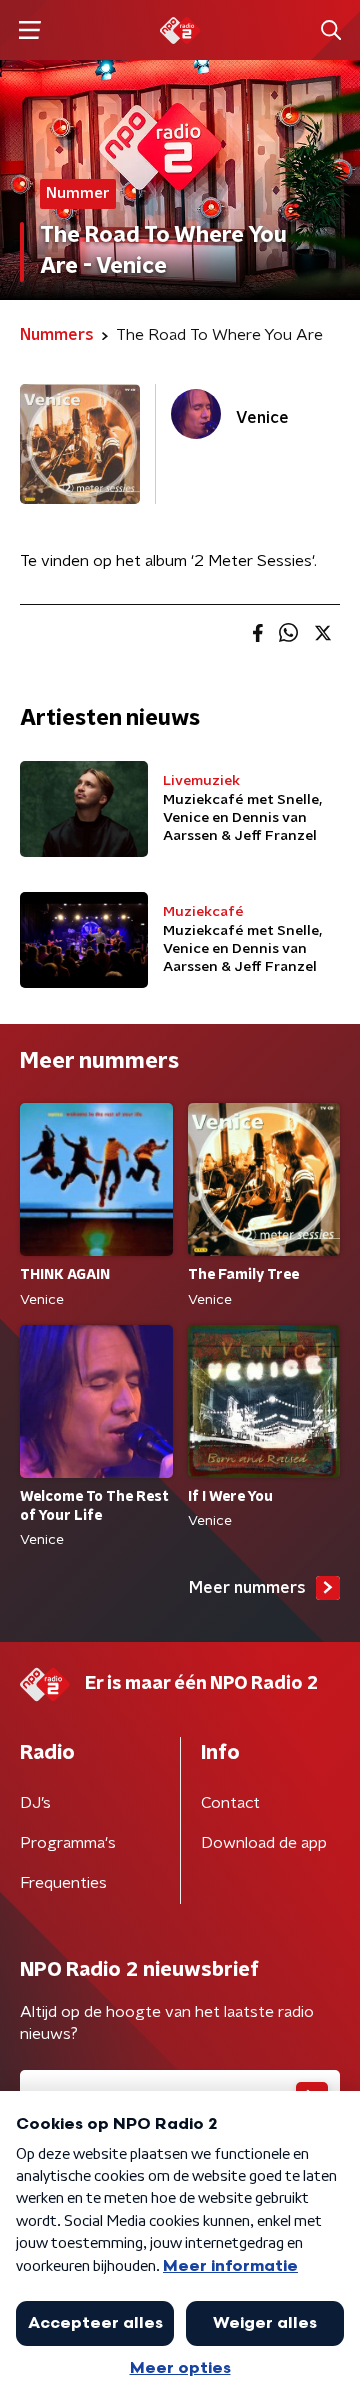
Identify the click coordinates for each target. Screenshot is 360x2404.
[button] (29, 30)
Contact (230, 1803)
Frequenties (63, 1883)
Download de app (264, 1843)
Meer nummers (247, 1588)
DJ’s (35, 1803)
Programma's (68, 1843)
